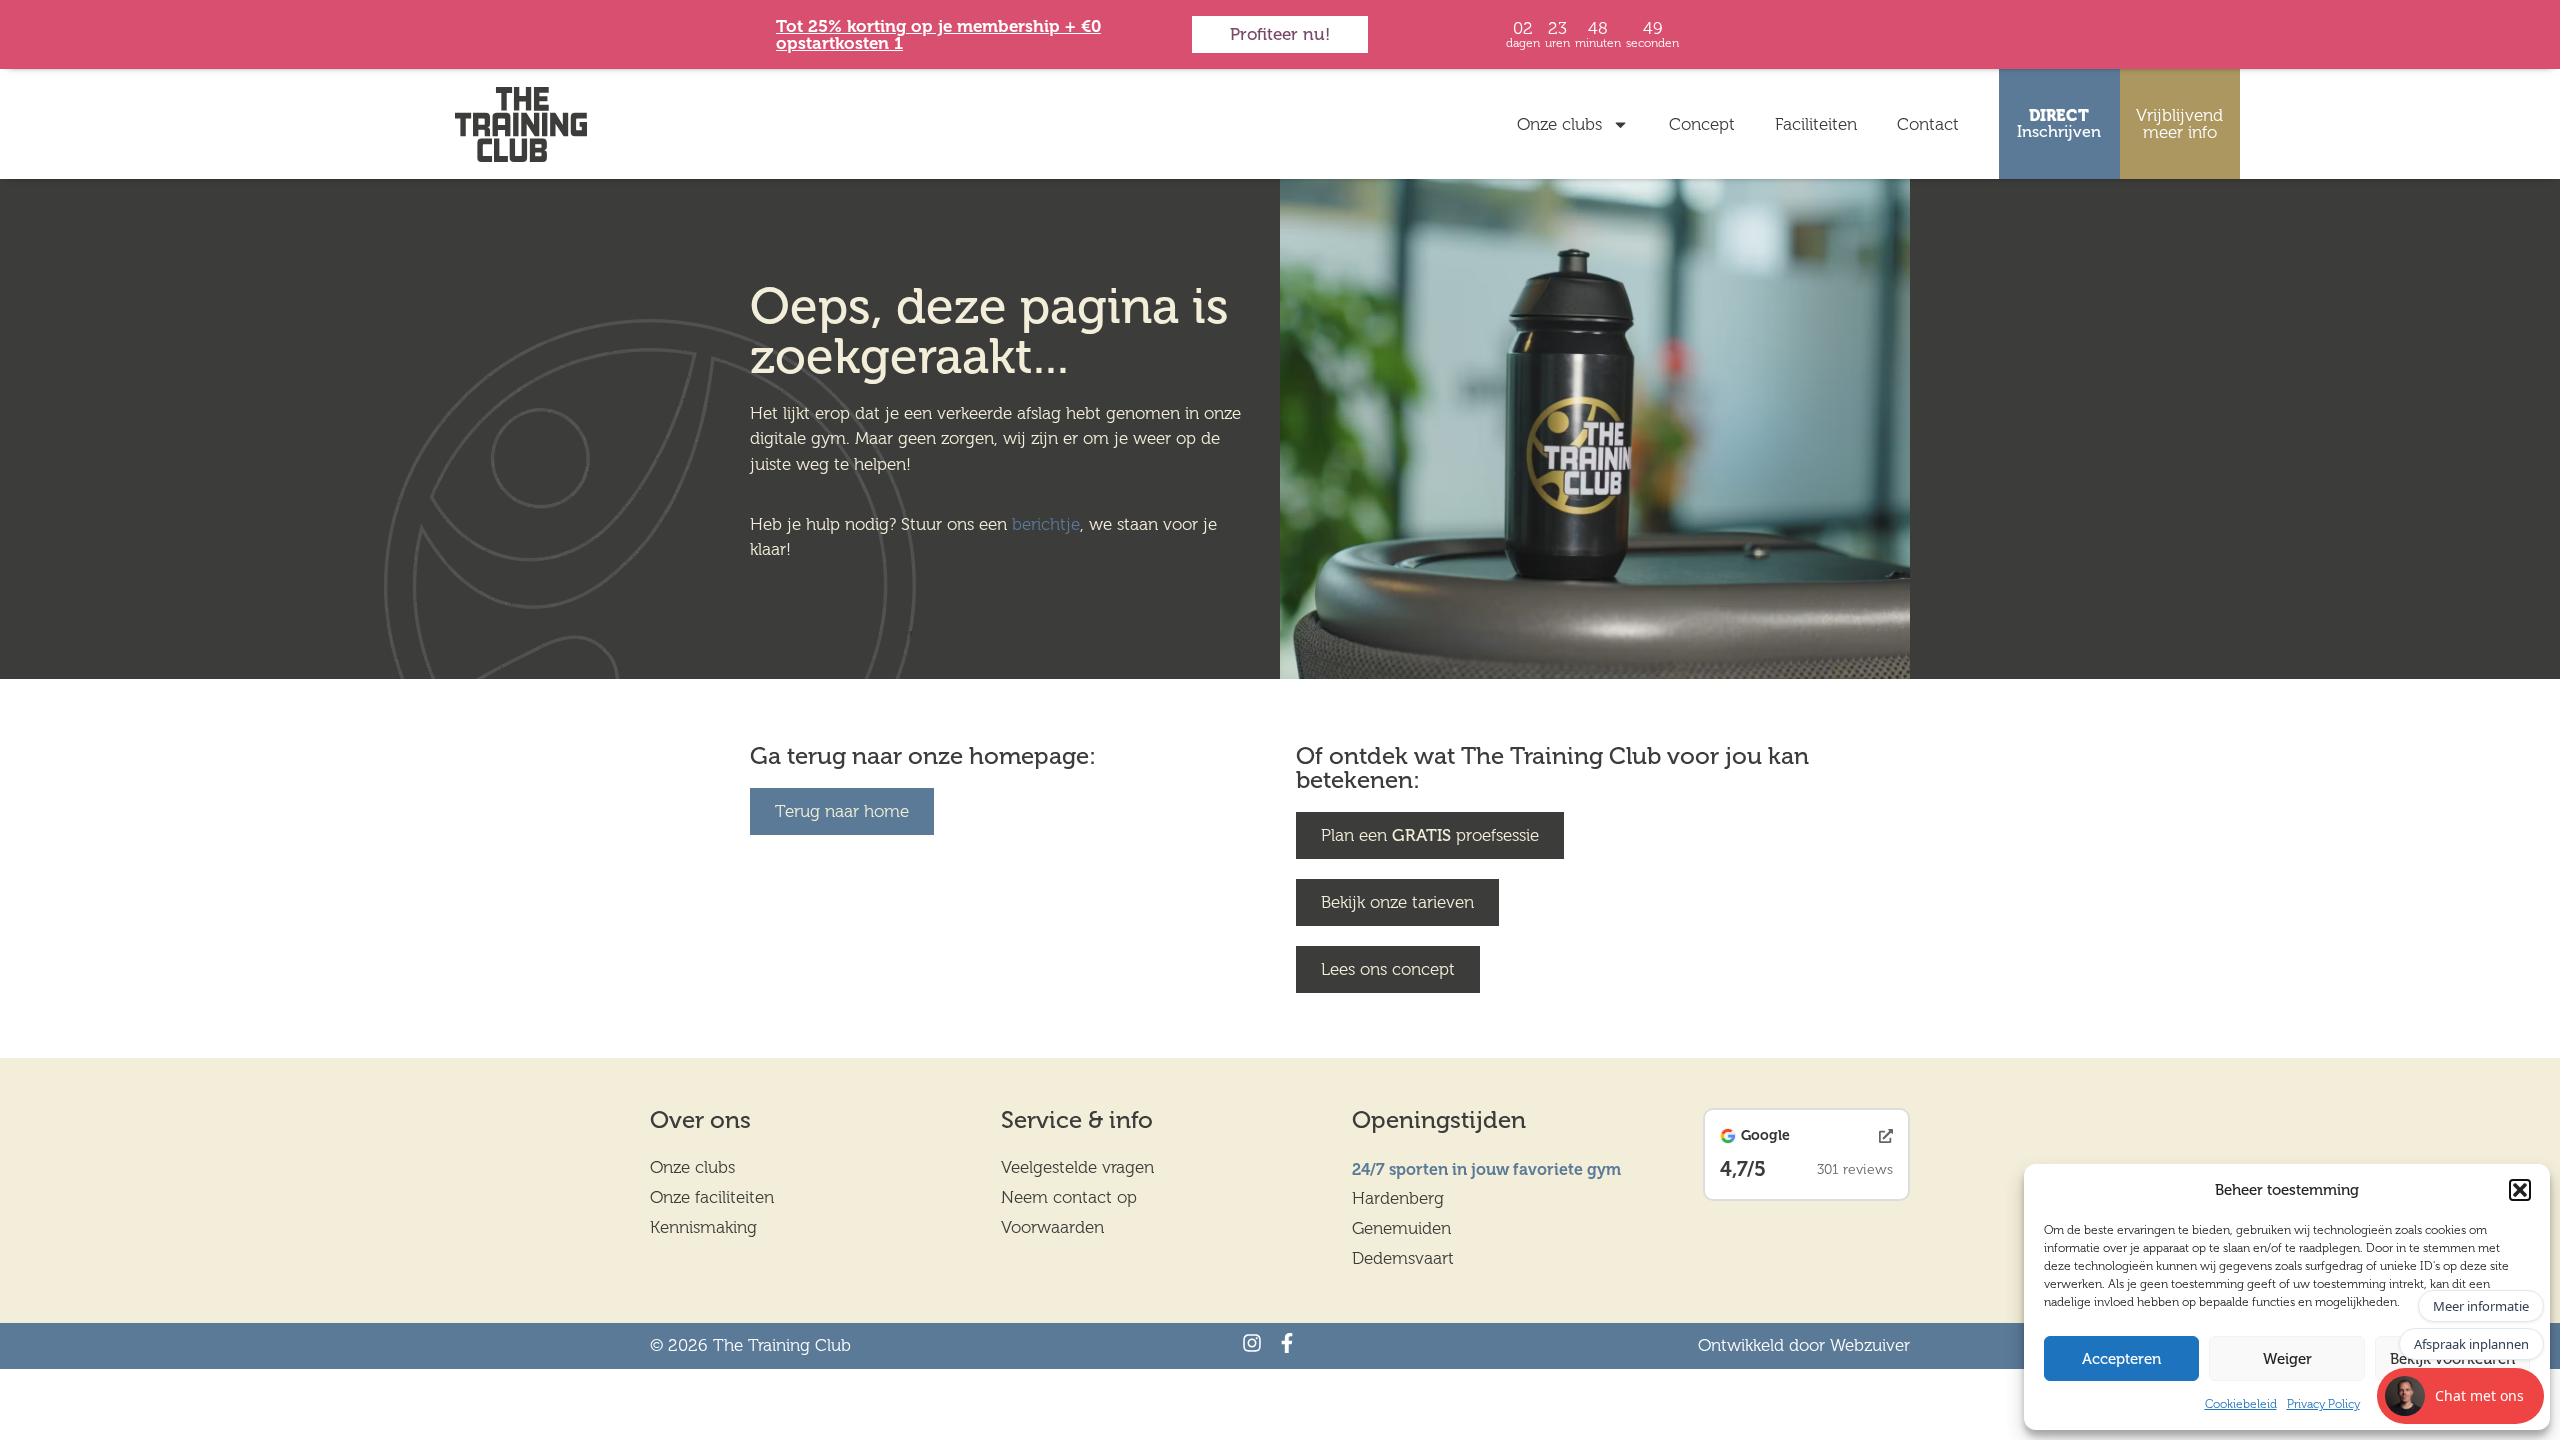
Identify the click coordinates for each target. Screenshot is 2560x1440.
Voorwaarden (1052, 1227)
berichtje (1046, 524)
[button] (2520, 1190)
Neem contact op (1069, 1197)
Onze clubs (1559, 124)
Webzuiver (1870, 1345)
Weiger (2287, 1359)
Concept (1702, 124)
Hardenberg (1398, 1198)
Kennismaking (703, 1227)
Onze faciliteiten (712, 1197)
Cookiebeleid (2241, 1404)
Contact (1928, 124)
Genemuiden (1401, 1228)
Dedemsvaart (1403, 1258)
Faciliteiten (1816, 124)
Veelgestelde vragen (1077, 1167)
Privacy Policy (2323, 1404)
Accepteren (2121, 1359)
